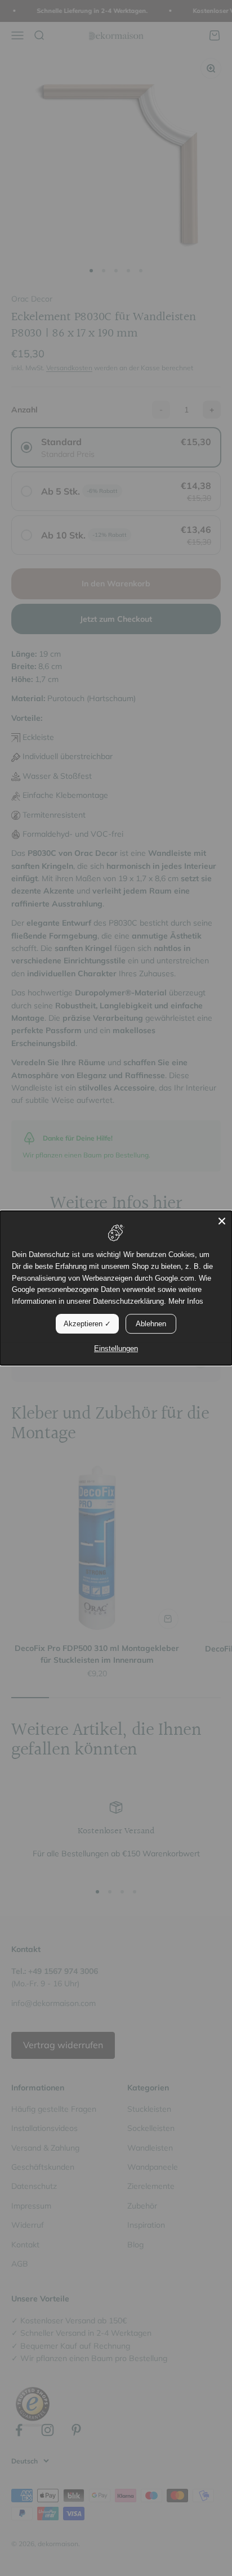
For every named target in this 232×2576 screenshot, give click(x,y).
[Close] (222, 1221)
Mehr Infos (186, 1301)
